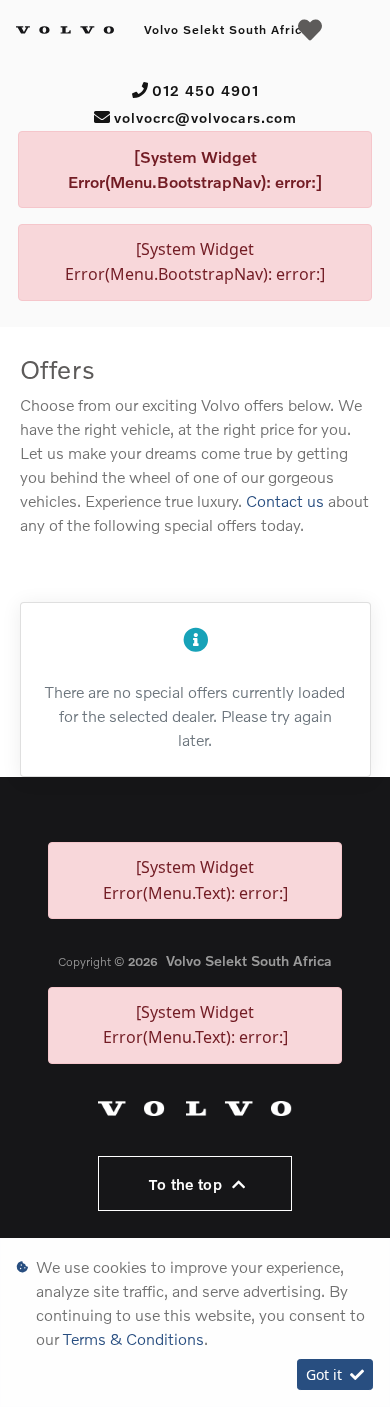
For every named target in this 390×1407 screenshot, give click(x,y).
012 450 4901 (205, 90)
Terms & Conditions (133, 1338)
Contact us (287, 500)
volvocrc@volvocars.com (205, 117)
